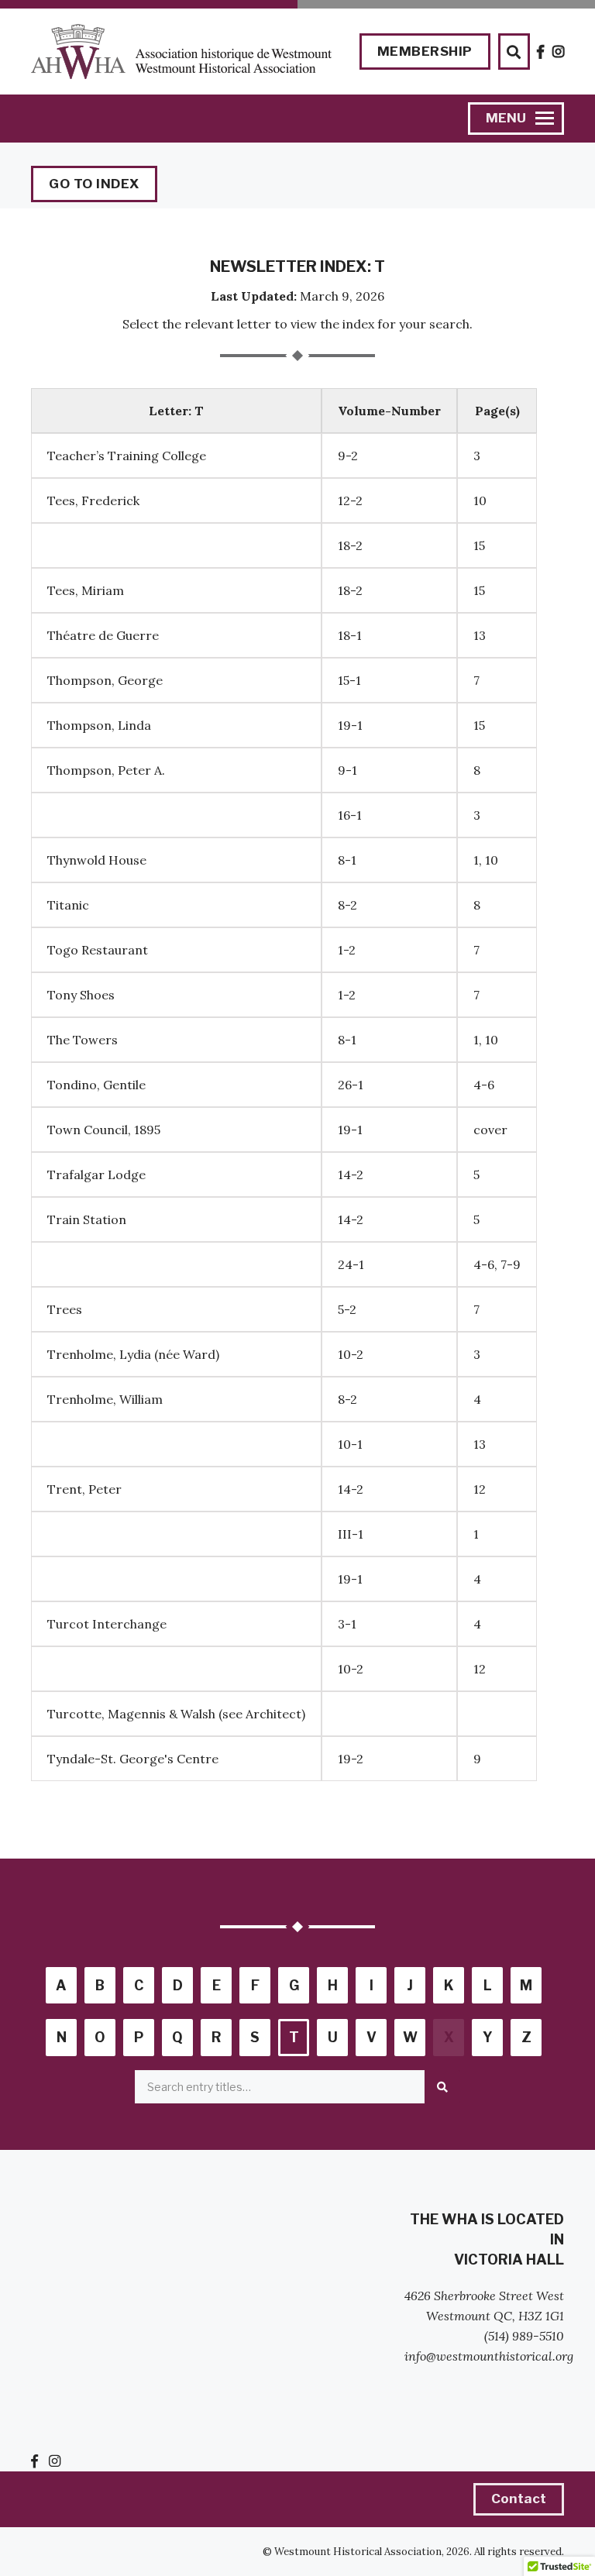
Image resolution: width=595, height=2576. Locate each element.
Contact (519, 2499)
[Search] (442, 2087)
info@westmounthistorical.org (489, 2356)
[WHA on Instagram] (559, 52)
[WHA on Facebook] (541, 52)
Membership (425, 51)
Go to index (94, 184)
